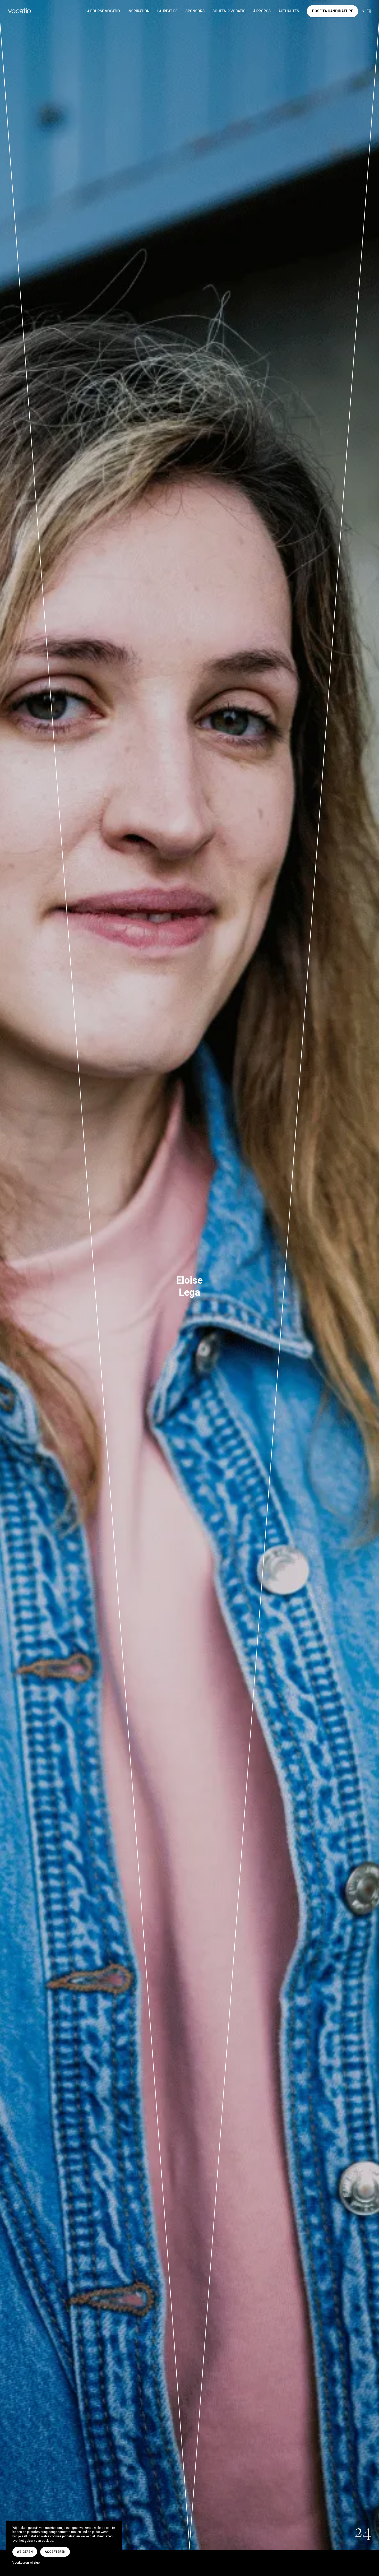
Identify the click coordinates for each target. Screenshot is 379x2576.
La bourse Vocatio (103, 11)
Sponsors (195, 11)
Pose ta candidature (332, 11)
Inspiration (139, 11)
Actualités (289, 11)
